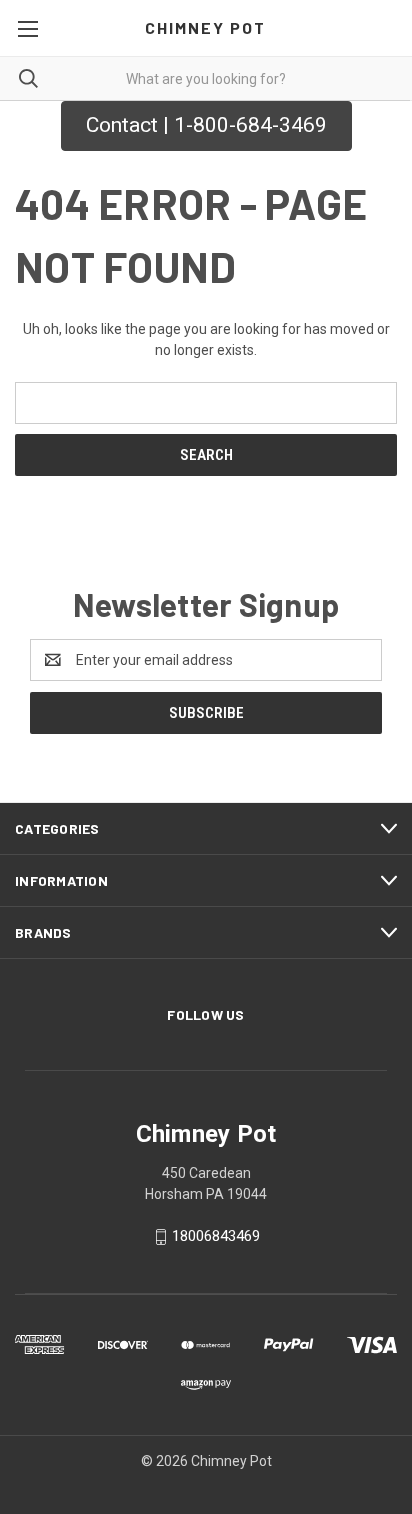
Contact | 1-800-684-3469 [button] (206, 125)
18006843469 (216, 1236)
